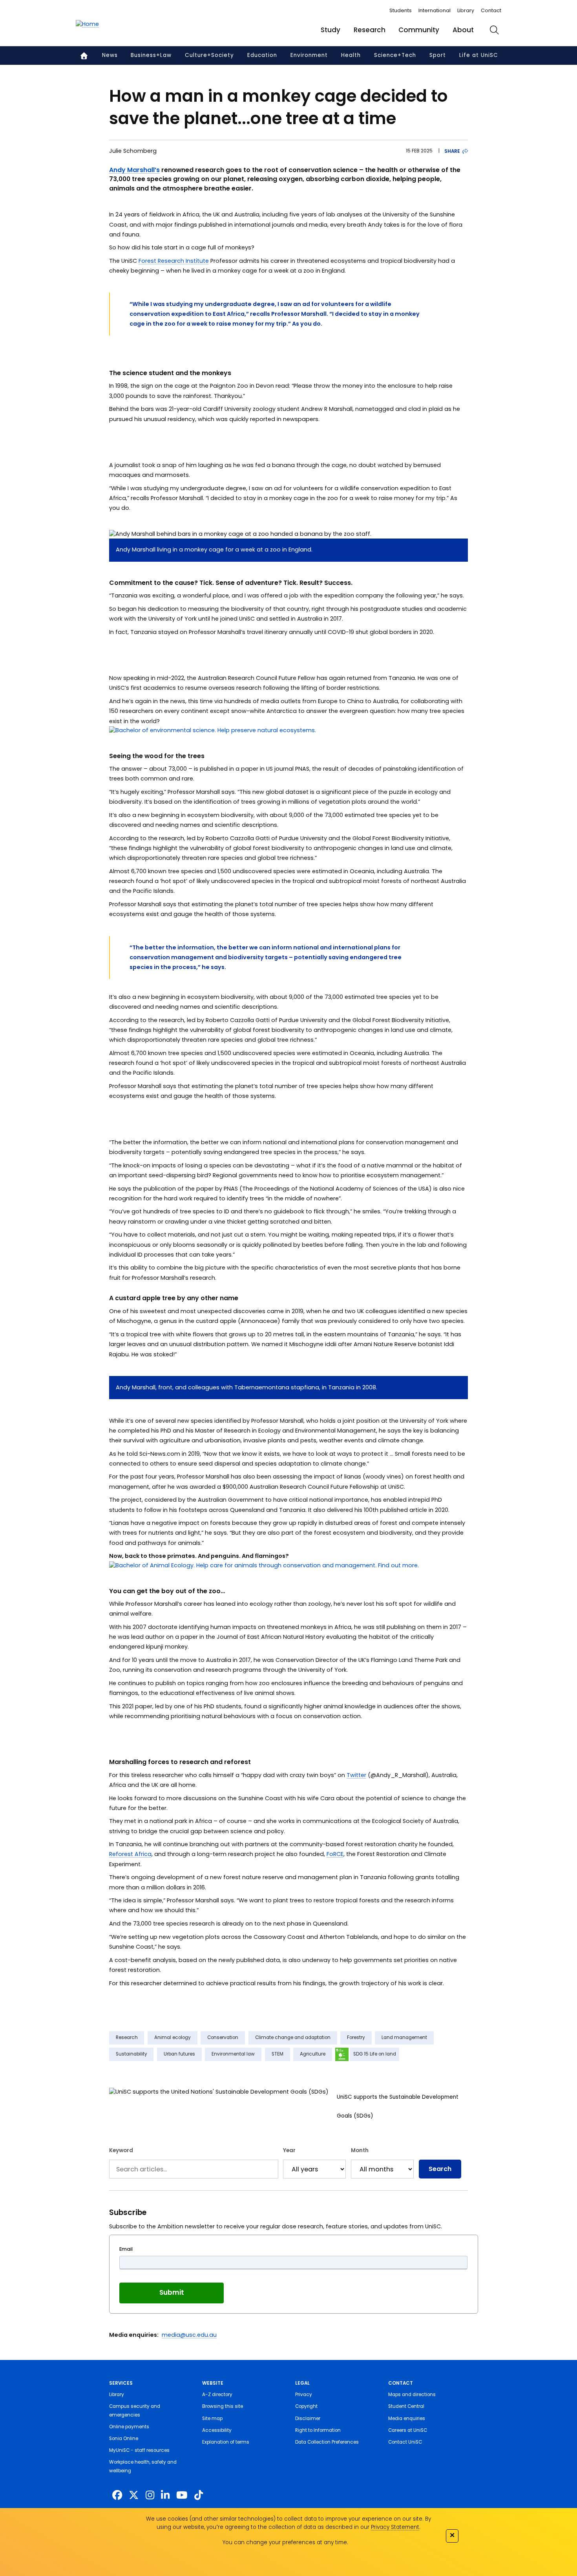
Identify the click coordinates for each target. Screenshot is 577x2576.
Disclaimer (308, 2418)
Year (289, 2150)
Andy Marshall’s (134, 170)
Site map (212, 2418)
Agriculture (313, 2054)
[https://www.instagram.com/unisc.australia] (150, 2495)
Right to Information (318, 2430)
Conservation (223, 2037)
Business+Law (151, 55)
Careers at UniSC (408, 2430)
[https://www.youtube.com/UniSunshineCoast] (182, 2495)
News (110, 55)
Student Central (406, 2406)
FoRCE (335, 1854)
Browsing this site (223, 2406)
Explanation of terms (226, 2442)
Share (452, 151)
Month (360, 2150)
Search (440, 2169)
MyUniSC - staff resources (139, 2450)
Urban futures (179, 2054)
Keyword (121, 2150)
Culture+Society (209, 55)
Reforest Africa (130, 1854)
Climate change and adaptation (293, 2037)
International (435, 10)
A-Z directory (217, 2395)
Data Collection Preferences (327, 2442)
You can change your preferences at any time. (285, 2542)
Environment (309, 55)
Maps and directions (412, 2395)
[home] (87, 24)
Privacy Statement (395, 2527)
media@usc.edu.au (189, 2335)
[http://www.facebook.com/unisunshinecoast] (117, 2495)
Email (126, 2249)
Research (370, 30)
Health (351, 55)
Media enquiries (407, 2418)
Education (262, 55)
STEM (278, 2054)
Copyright (306, 2406)
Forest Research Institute (174, 261)
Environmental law (233, 2054)
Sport (438, 55)
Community (419, 30)
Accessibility (217, 2430)
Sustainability (131, 2054)
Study (330, 30)
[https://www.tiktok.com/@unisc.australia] (199, 2495)
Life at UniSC (479, 55)
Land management (404, 2037)
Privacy (304, 2395)
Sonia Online (124, 2439)
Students (401, 10)
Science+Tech (395, 55)
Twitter (356, 1775)
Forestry (356, 2037)
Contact (491, 10)
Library (466, 10)
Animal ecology (173, 2037)
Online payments (129, 2427)
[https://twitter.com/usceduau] (134, 2495)
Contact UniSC (405, 2442)
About (463, 30)
